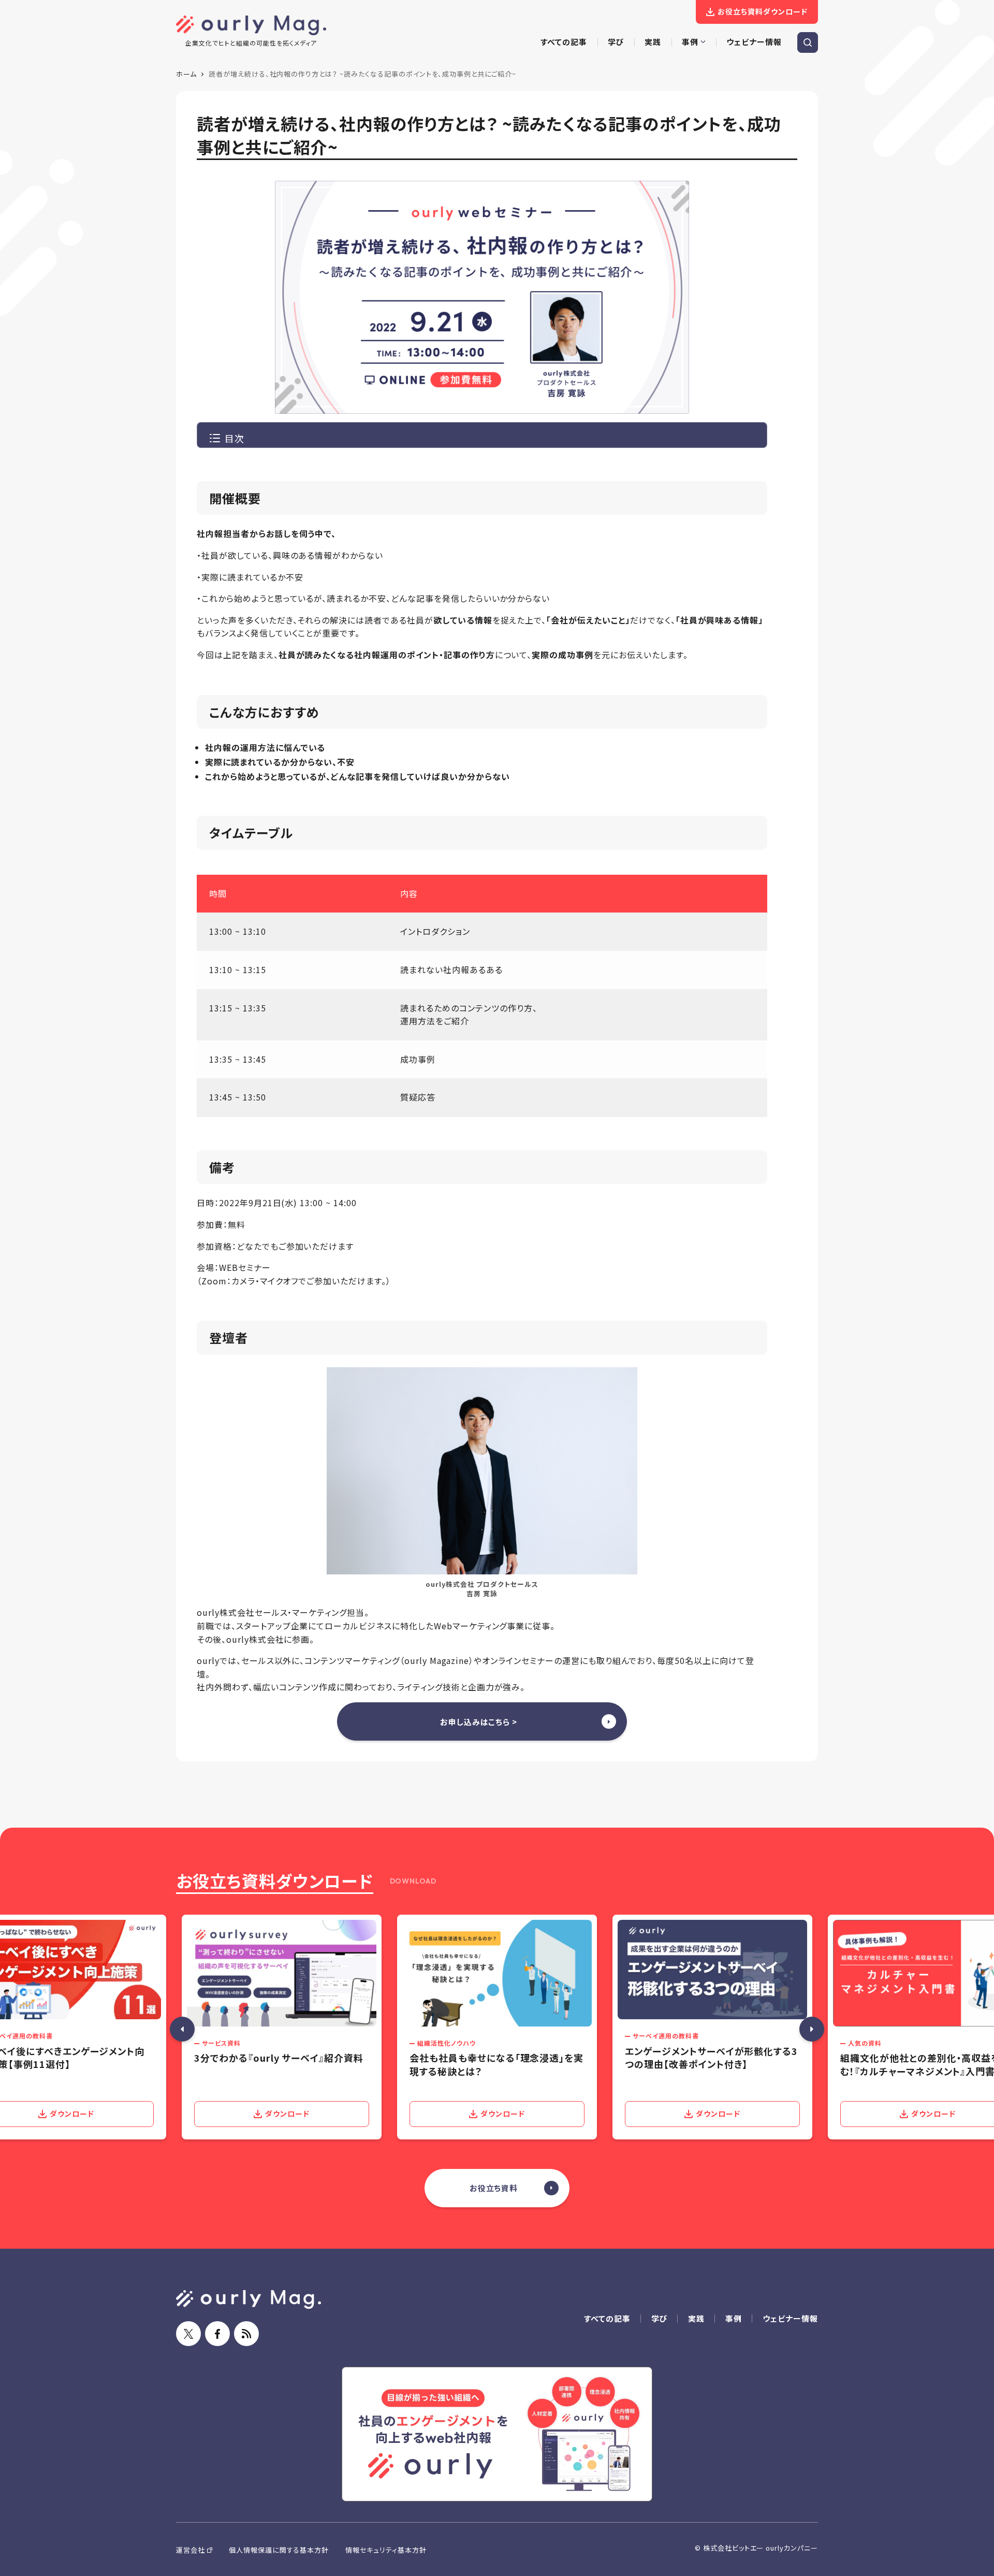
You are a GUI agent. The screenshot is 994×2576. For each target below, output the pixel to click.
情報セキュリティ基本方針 (386, 2550)
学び (660, 2318)
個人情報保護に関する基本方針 (279, 2550)
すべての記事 (607, 2318)
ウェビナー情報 (790, 2318)
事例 (734, 2318)
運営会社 (191, 2550)
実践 (696, 2318)
